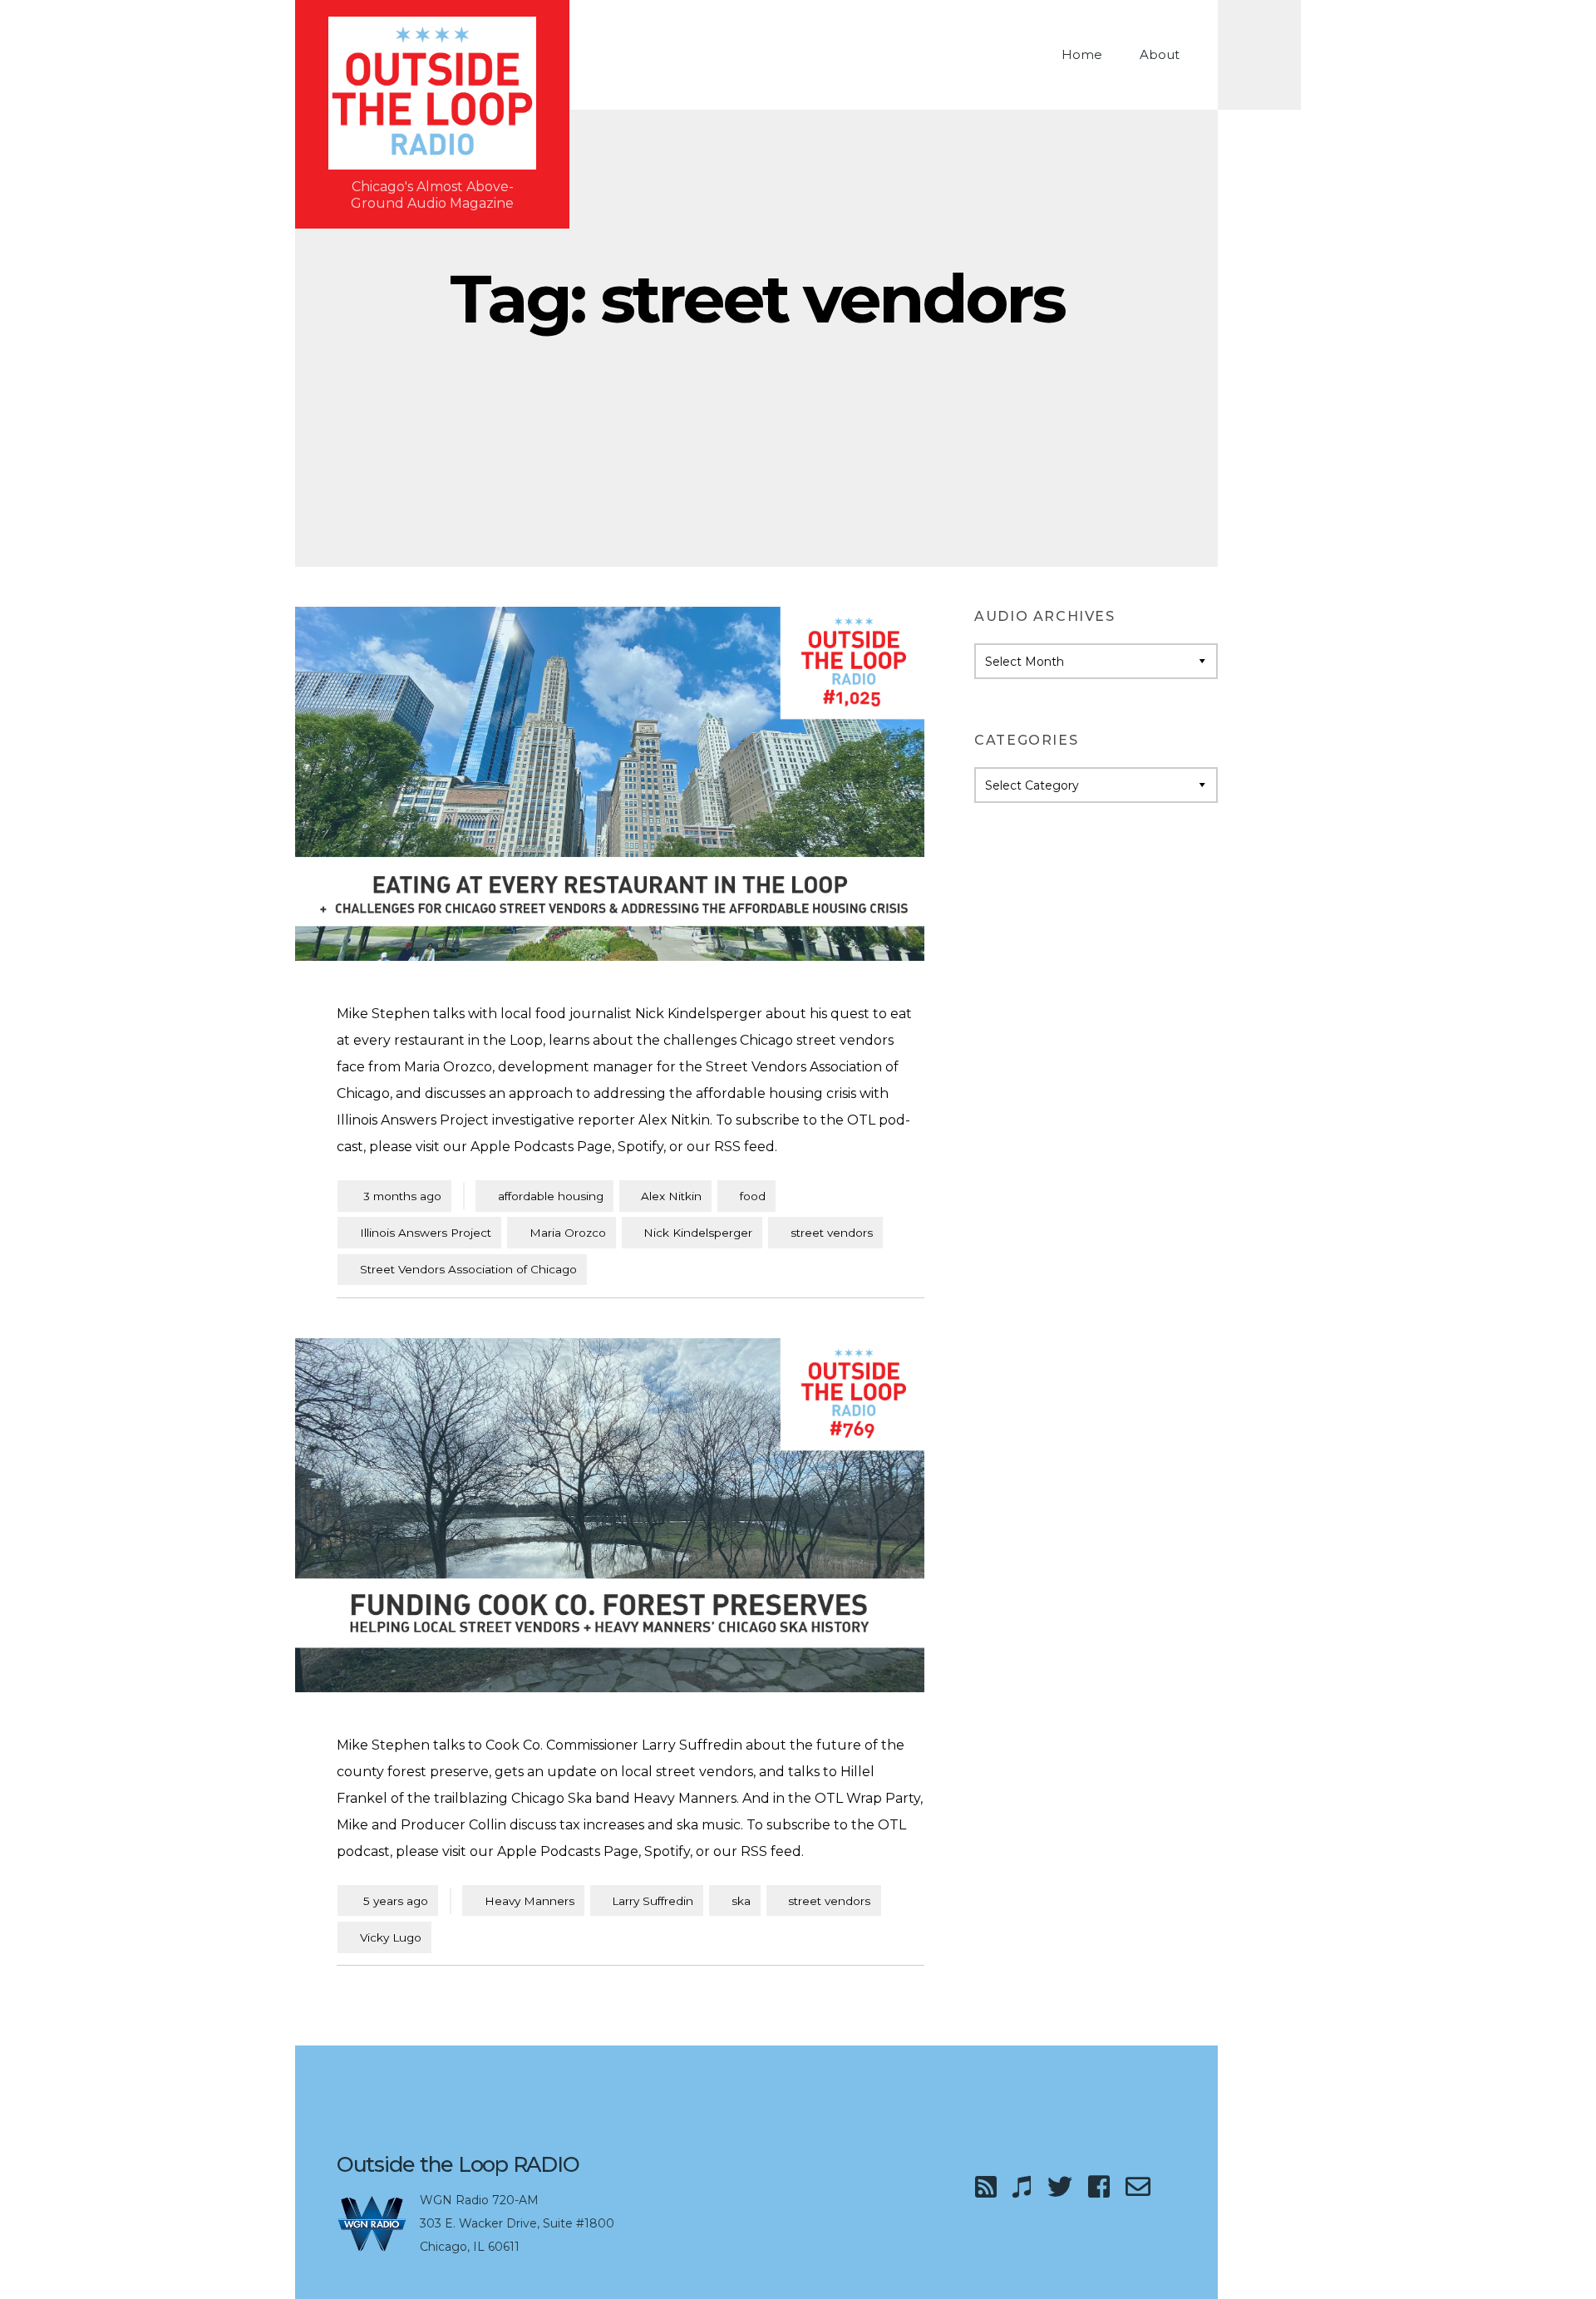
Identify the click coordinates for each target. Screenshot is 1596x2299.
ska (741, 1901)
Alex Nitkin (671, 1196)
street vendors (832, 1233)
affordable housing (551, 1196)
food (753, 1196)
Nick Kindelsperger (698, 1233)
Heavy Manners (530, 1901)
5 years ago (388, 1900)
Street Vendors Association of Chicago (468, 1269)
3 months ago (394, 1196)
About (1160, 54)
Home (1082, 54)
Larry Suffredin (653, 1901)
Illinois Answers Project (426, 1233)
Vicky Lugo (391, 1937)
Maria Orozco (568, 1233)
